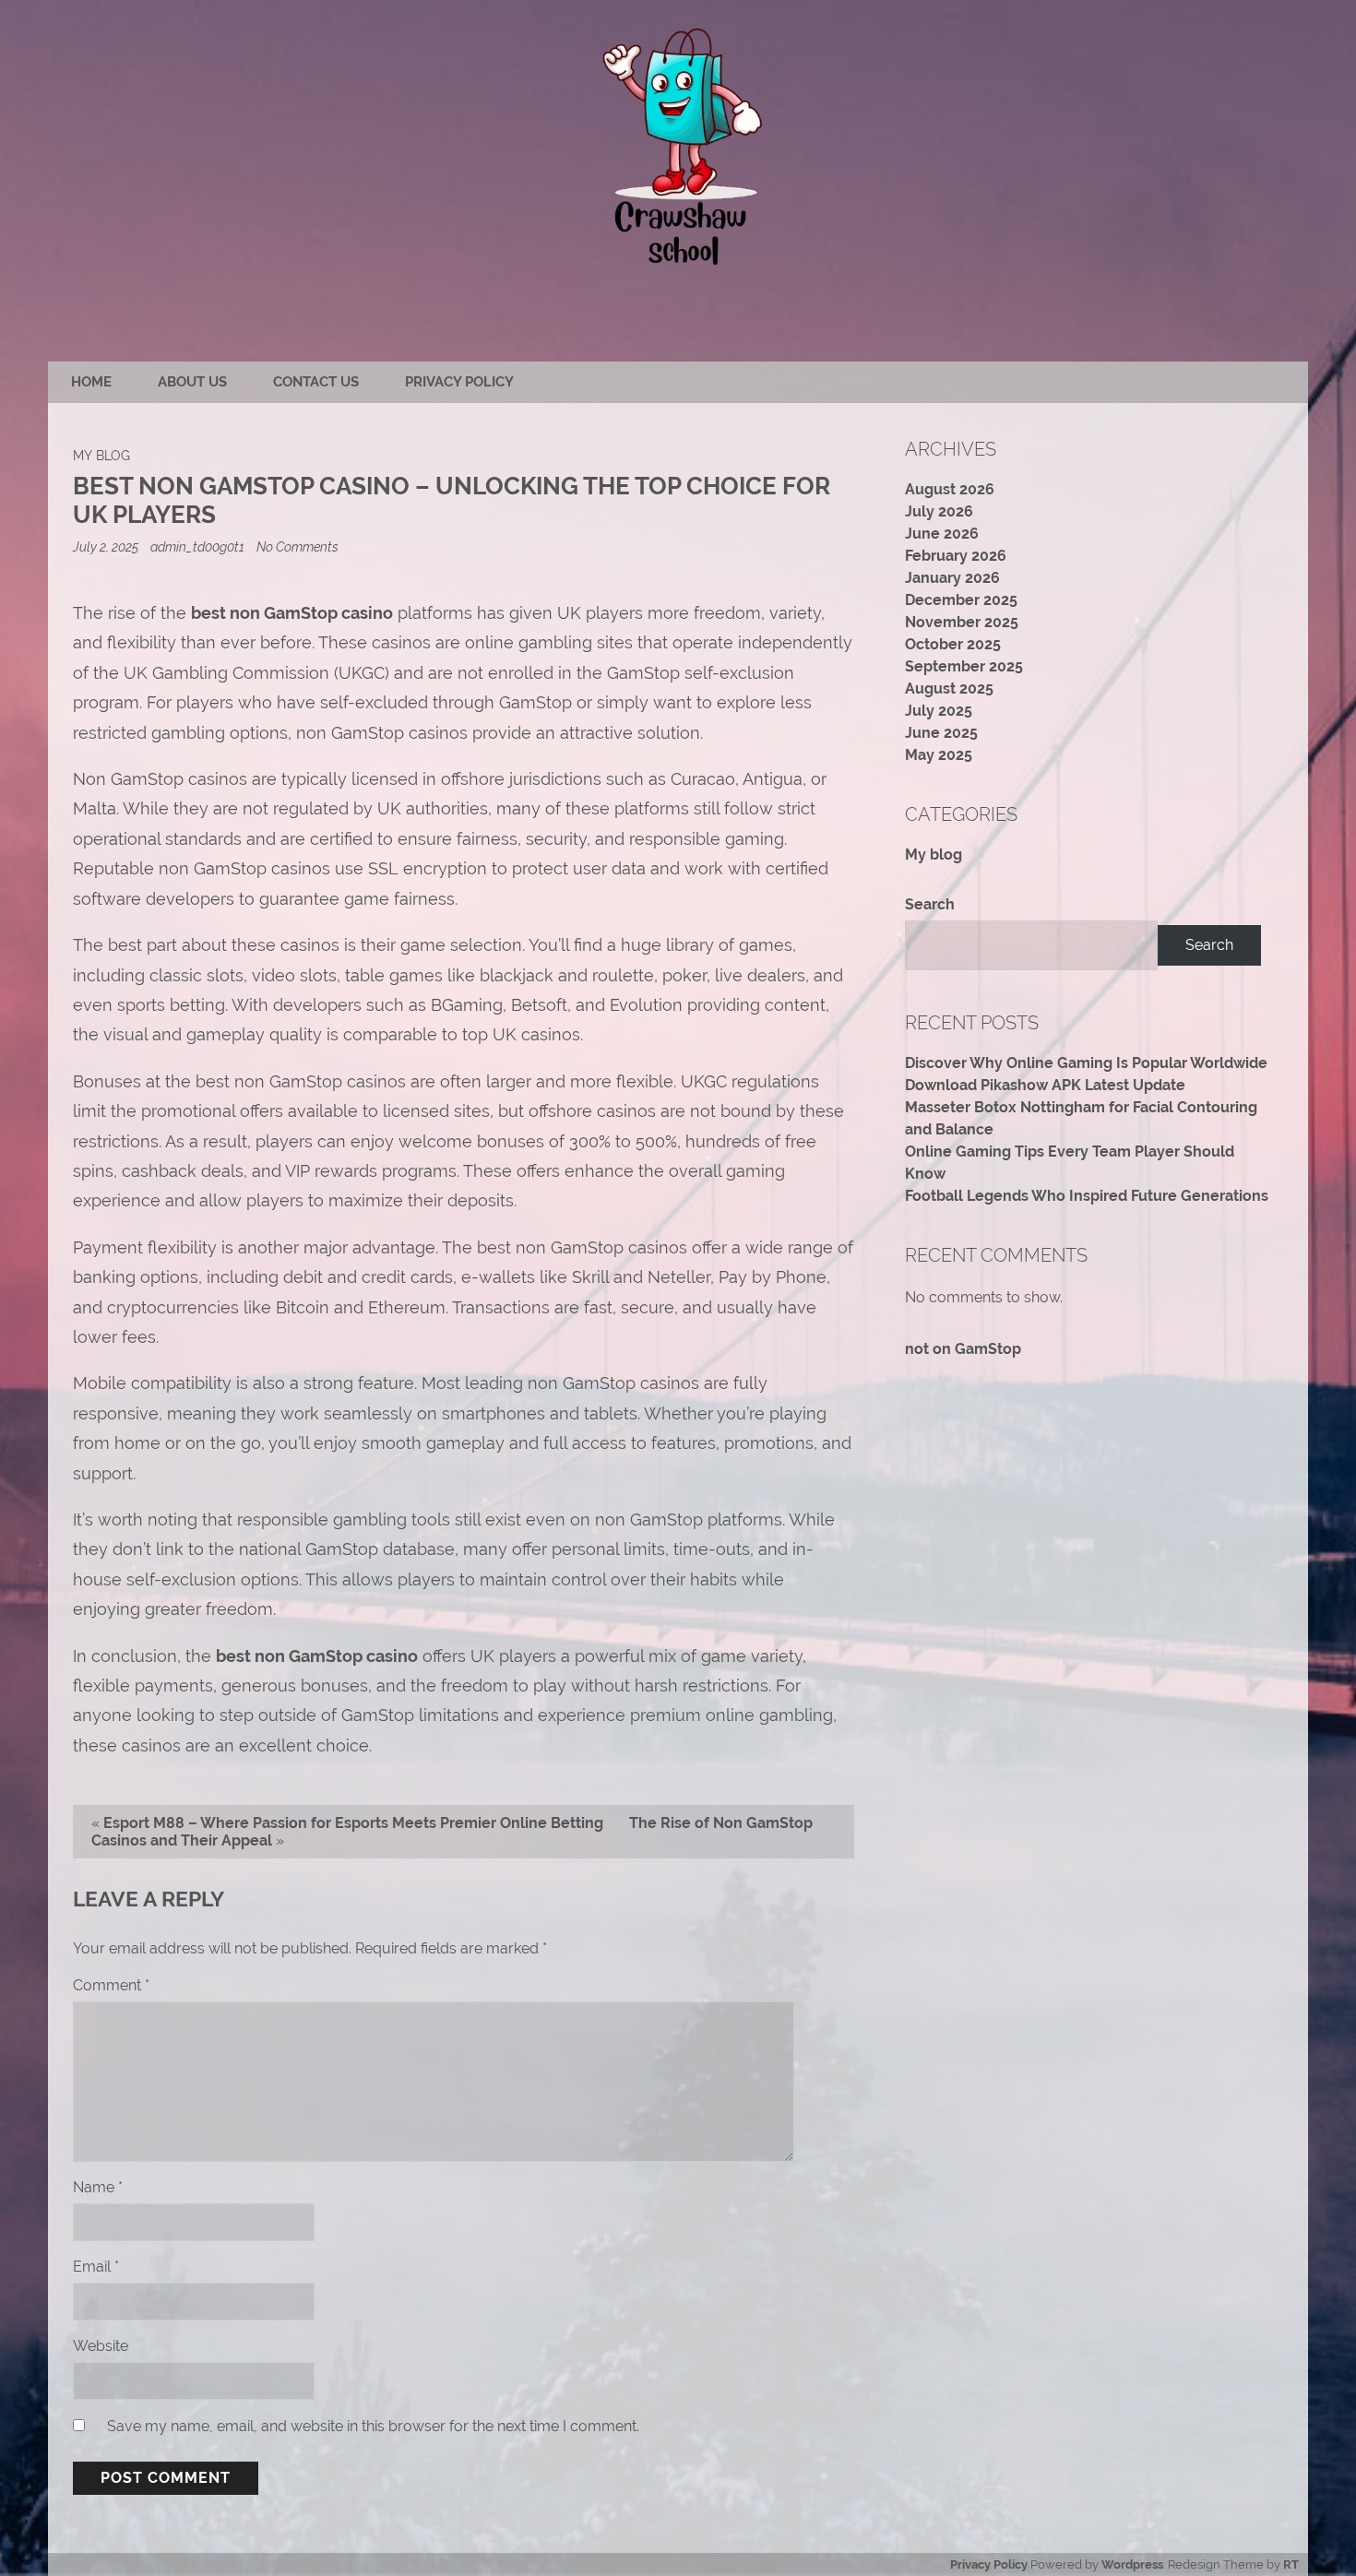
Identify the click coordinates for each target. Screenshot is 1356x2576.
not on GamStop (963, 1349)
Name (98, 2187)
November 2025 (962, 622)
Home (91, 382)
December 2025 (961, 600)
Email (96, 2267)
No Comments (297, 546)
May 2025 (939, 755)
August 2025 (949, 689)
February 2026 (956, 556)
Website (101, 2346)
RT (1291, 2564)
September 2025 (964, 666)
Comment (111, 1985)
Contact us (316, 382)
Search (930, 904)
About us (192, 382)
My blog (101, 455)
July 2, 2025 (107, 546)
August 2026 (950, 489)
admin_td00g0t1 (197, 546)
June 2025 (941, 733)
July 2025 (939, 711)
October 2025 (953, 644)
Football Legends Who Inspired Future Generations (1087, 1196)
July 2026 (939, 511)
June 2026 (942, 534)
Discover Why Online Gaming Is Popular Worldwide (1086, 1063)
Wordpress (1132, 2564)
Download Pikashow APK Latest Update (1045, 1085)
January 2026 (952, 578)
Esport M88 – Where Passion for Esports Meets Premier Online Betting (353, 1823)
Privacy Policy (459, 382)
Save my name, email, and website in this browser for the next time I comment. (373, 2426)
